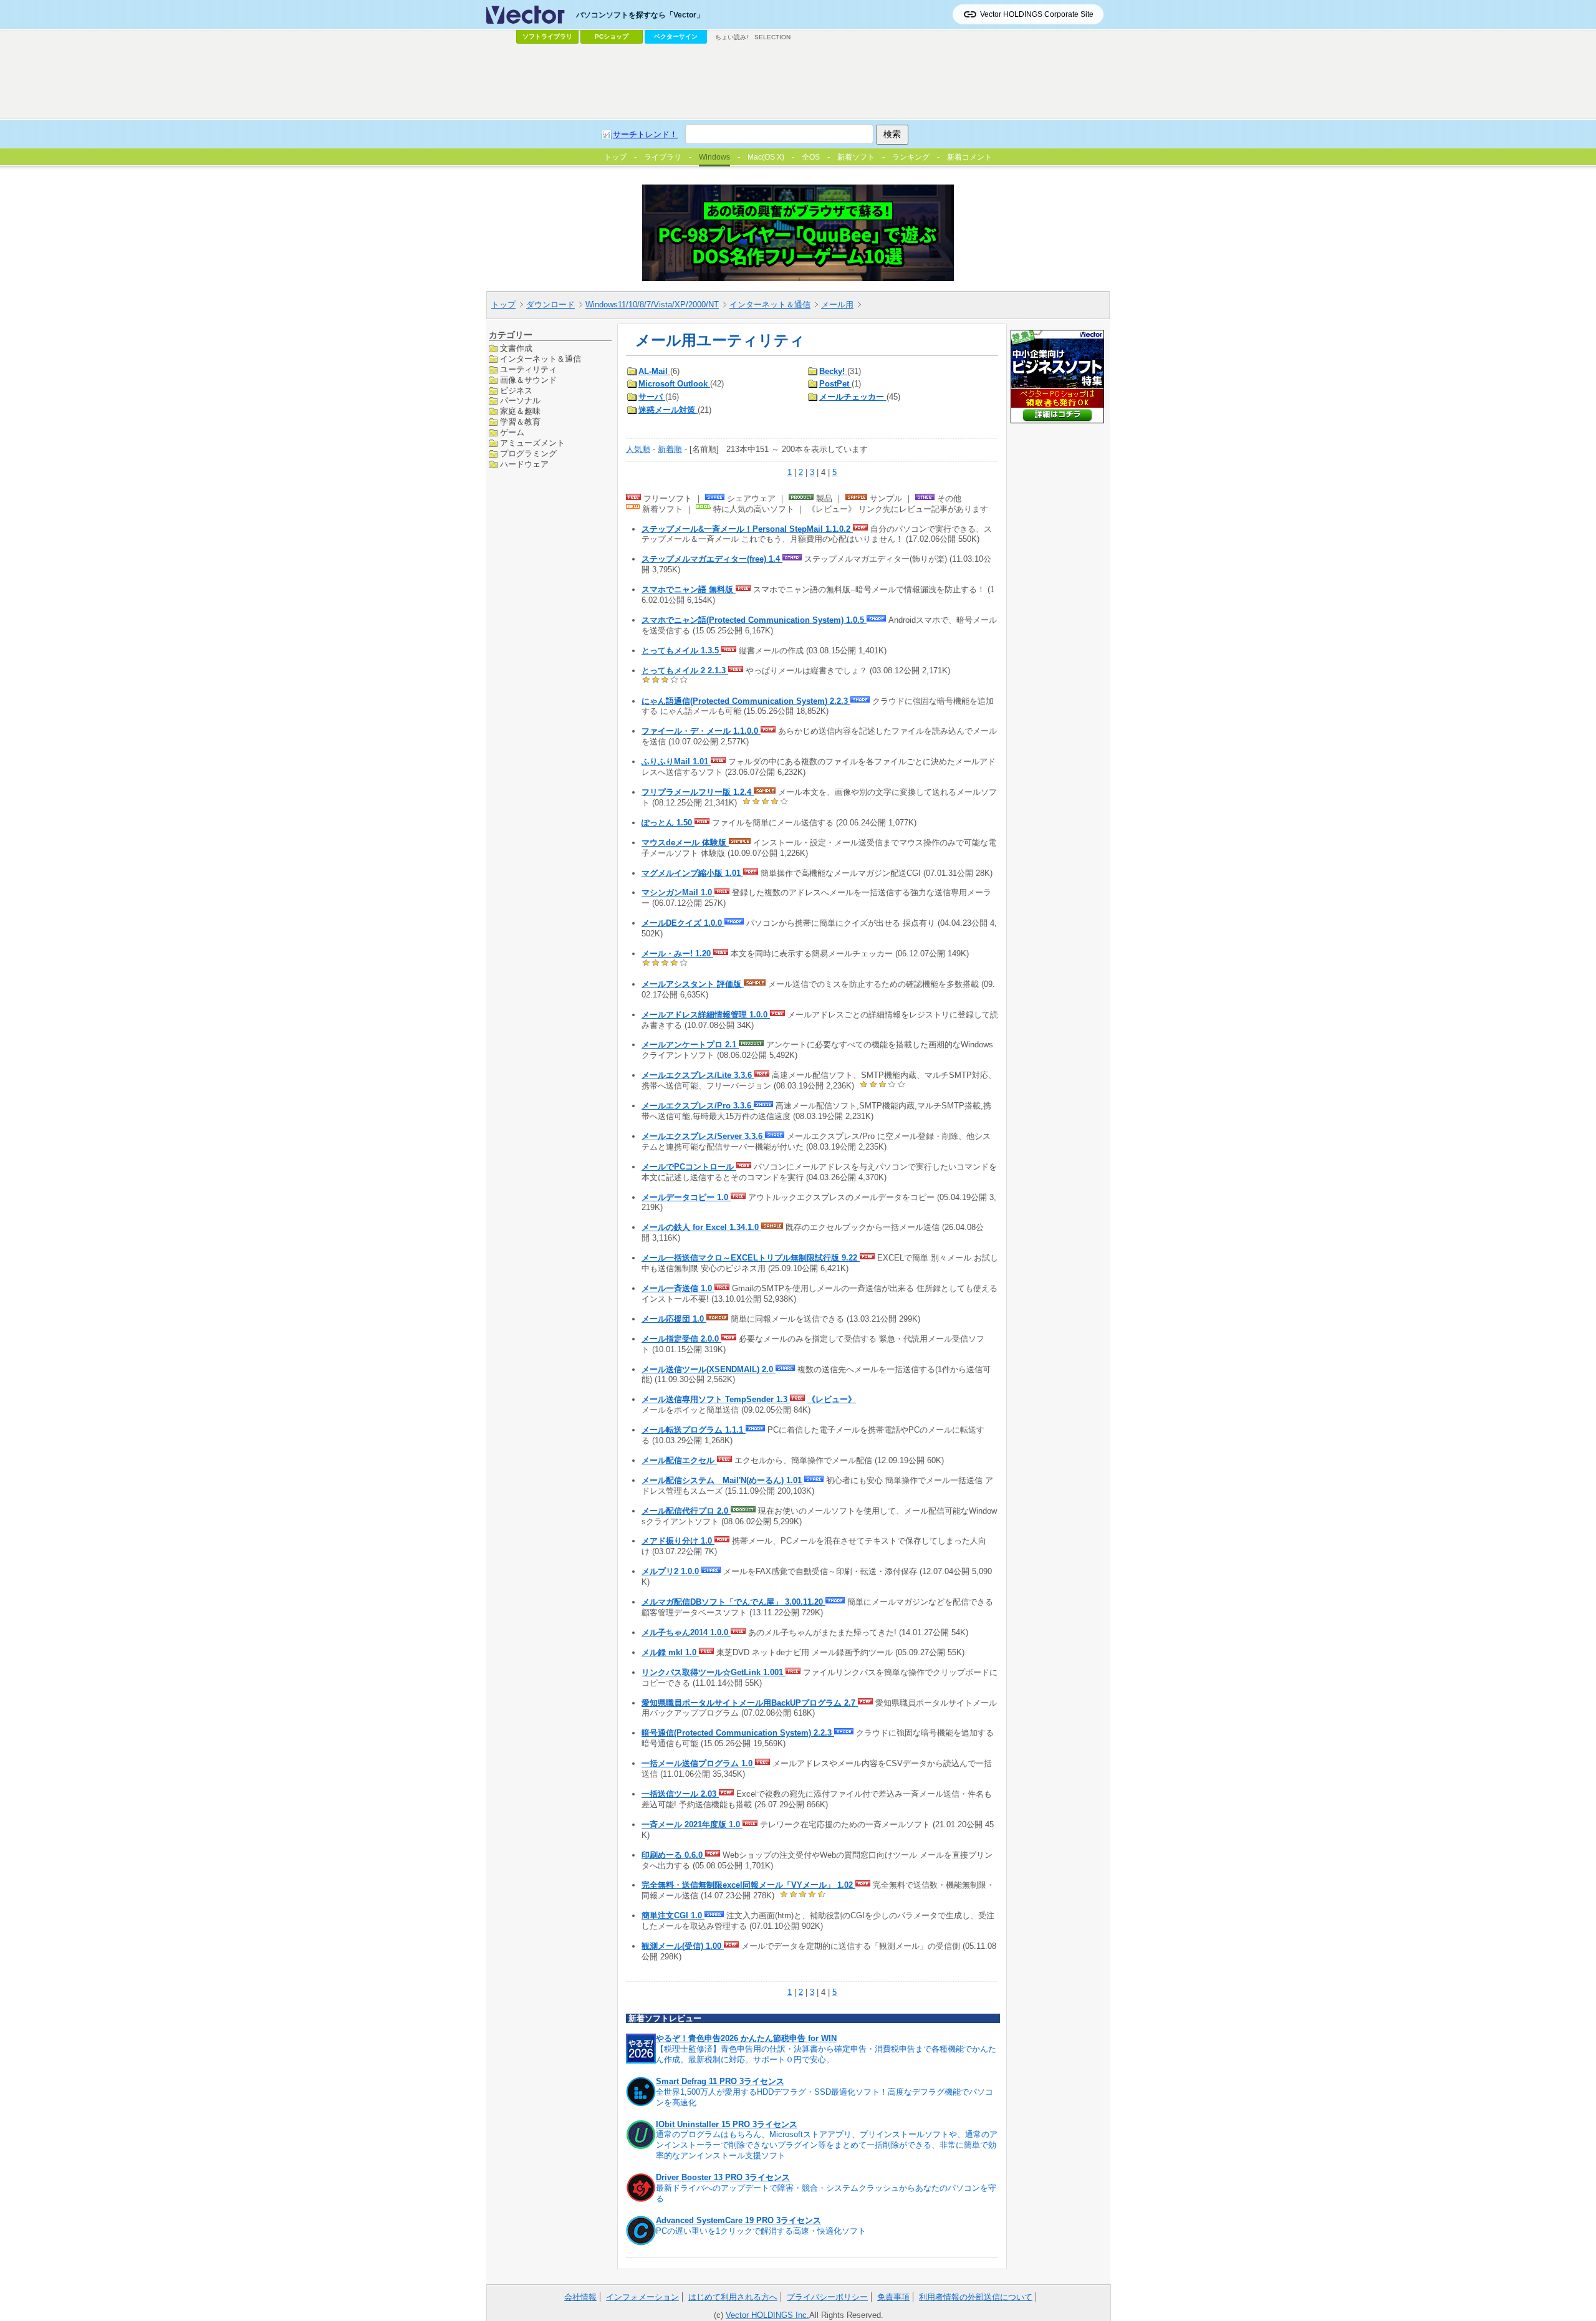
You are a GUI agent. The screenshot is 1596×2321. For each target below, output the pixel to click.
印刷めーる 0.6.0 (673, 1855)
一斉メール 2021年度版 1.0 (692, 1824)
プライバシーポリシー (827, 2297)
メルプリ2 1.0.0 (671, 1571)
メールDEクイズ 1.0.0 (683, 923)
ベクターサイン (676, 36)
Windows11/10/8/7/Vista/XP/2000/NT (652, 305)
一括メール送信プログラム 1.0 (698, 1763)
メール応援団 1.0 (674, 1319)
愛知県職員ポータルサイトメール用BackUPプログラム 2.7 (750, 1703)
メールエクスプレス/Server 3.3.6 (703, 1136)
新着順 (670, 449)
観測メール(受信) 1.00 (683, 1946)
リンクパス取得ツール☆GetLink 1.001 (714, 1672)
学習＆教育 (520, 422)
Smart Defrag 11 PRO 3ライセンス (720, 2081)
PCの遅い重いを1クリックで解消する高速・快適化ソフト (761, 2231)
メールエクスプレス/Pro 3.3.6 (698, 1106)
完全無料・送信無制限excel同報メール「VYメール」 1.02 (748, 1885)
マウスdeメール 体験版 (685, 843)
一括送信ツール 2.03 (680, 1794)
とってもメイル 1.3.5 (681, 651)
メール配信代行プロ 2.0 (686, 1511)
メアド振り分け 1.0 (678, 1541)
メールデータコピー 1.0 (686, 1197)
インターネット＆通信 (770, 305)
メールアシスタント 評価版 (693, 984)
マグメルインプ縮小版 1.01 (692, 873)
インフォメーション (642, 2297)
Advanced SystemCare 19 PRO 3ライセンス (738, 2220)
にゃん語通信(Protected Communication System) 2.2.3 (746, 701)
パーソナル (520, 401)
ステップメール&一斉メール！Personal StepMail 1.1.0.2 (747, 529)
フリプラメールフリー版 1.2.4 (698, 792)
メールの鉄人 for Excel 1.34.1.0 (701, 1227)
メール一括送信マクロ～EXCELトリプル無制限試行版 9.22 (751, 1258)
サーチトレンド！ (645, 134)
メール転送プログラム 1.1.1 (694, 1430)
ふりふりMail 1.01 (676, 762)
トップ (503, 305)
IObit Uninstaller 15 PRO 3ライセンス (727, 2124)
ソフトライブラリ (547, 36)
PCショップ (612, 36)
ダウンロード (550, 305)
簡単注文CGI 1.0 (673, 1915)
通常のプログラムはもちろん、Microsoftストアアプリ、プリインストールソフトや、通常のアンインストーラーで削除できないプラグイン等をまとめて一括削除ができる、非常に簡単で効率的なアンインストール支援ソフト (827, 2145)
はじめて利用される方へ (733, 2297)
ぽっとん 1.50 (668, 823)
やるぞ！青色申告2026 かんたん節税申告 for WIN (746, 2038)
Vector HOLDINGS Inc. (767, 2315)
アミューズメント (532, 443)
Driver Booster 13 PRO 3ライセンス (723, 2177)
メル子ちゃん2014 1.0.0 (686, 1632)
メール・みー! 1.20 (677, 954)
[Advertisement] (798, 82)
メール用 (837, 305)
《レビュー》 (832, 1399)
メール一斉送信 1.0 (678, 1288)
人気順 (638, 449)
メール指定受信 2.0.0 (681, 1339)
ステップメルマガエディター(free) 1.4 (712, 559)
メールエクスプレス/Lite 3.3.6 (698, 1075)
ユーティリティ (528, 369)
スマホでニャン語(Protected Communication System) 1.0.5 (754, 620)
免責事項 (893, 2297)
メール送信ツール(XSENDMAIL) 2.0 (709, 1369)
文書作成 (516, 348)
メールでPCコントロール (689, 1167)
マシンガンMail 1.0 (678, 892)
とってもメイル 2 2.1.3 (685, 670)
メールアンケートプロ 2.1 (690, 1045)
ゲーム (512, 432)
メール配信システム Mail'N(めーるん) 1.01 (723, 1480)
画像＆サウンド (528, 379)
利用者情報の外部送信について (976, 2297)
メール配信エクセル (679, 1460)
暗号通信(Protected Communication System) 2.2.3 (738, 1733)
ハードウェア (524, 464)
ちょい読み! (732, 37)
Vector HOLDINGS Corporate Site (1037, 14)
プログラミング (528, 454)
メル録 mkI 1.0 (670, 1652)
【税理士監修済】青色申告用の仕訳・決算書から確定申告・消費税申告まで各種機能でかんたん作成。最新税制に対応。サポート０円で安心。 (826, 2054)
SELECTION (772, 37)
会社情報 (580, 2297)
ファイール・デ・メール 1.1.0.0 (701, 731)
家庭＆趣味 (520, 411)
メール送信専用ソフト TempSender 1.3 (716, 1399)
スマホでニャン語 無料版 (689, 589)
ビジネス (516, 390)
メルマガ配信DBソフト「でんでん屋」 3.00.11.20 (733, 1602)
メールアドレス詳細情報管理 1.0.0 (706, 1015)
